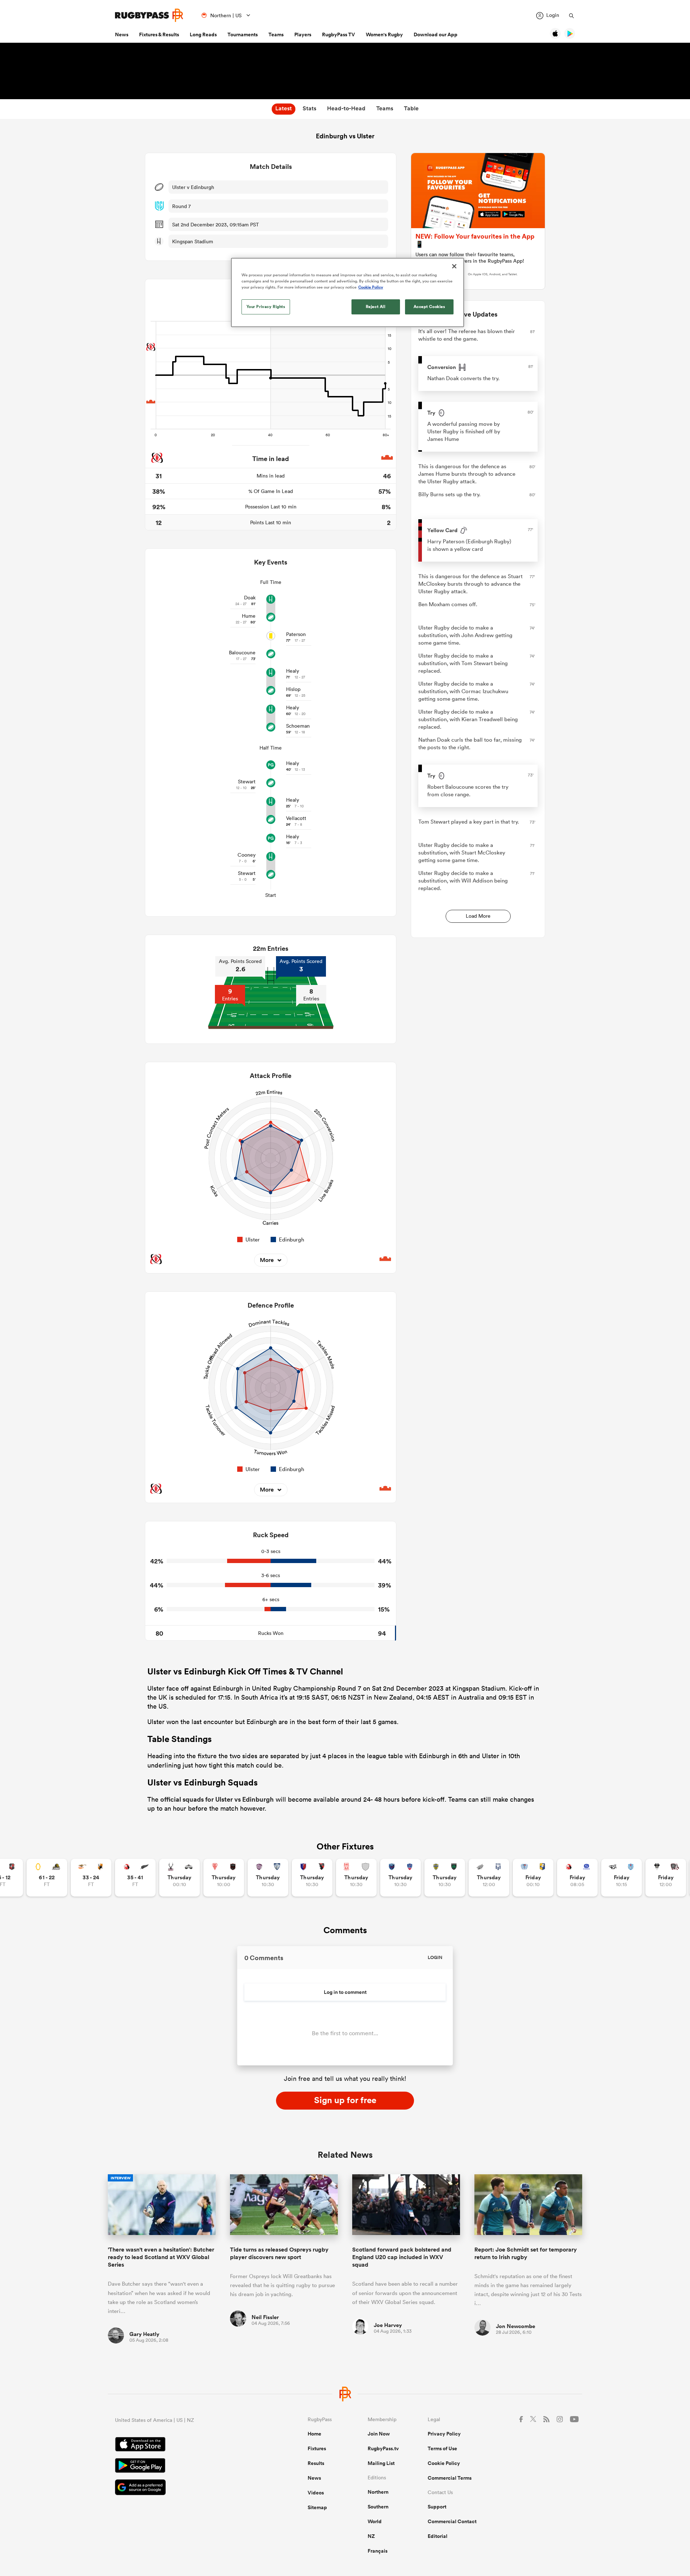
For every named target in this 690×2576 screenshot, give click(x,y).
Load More (478, 916)
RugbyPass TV (339, 34)
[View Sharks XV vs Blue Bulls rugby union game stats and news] (622, 1878)
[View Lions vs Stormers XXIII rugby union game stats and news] (577, 1878)
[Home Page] (149, 15)
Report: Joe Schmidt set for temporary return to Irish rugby (526, 2253)
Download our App (436, 34)
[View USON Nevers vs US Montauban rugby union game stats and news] (445, 1878)
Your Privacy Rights (266, 307)
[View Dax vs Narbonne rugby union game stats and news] (356, 1878)
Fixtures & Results (159, 34)
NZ (371, 2536)
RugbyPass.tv (383, 2448)
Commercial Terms (450, 2478)
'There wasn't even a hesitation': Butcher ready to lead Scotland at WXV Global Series (161, 2257)
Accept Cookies (429, 307)
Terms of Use (442, 2448)
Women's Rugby (384, 34)
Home (314, 2434)
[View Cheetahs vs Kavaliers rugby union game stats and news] (91, 1878)
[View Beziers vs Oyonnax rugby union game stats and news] (312, 1878)
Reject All (376, 307)
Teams (276, 34)
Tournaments (243, 34)
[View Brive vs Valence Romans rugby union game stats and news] (666, 1878)
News (122, 34)
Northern (378, 2492)
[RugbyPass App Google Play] (186, 2466)
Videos (316, 2493)
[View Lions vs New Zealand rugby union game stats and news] (135, 1878)
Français (378, 2551)
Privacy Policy (444, 2434)
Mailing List (381, 2463)
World (375, 2521)
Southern (378, 2507)
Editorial (438, 2536)
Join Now (379, 2434)
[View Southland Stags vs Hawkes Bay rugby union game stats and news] (180, 1878)
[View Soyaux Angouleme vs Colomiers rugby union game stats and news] (268, 1878)
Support (437, 2507)
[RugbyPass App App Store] (186, 2445)
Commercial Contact (452, 2521)
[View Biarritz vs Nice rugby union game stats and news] (224, 1878)
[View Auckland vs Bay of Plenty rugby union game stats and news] (533, 1878)
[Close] (454, 266)
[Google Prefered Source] (186, 2488)
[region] (348, 292)
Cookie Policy (444, 2463)
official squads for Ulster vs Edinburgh (217, 1799)
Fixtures (317, 2448)
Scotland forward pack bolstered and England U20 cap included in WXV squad (402, 2257)
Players (303, 34)
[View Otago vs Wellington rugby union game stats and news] (47, 1878)
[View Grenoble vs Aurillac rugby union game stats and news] (401, 1878)
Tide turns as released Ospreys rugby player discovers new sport (279, 2253)
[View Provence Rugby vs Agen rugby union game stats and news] (489, 1878)
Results (316, 2463)
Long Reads (203, 34)
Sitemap (317, 2507)
